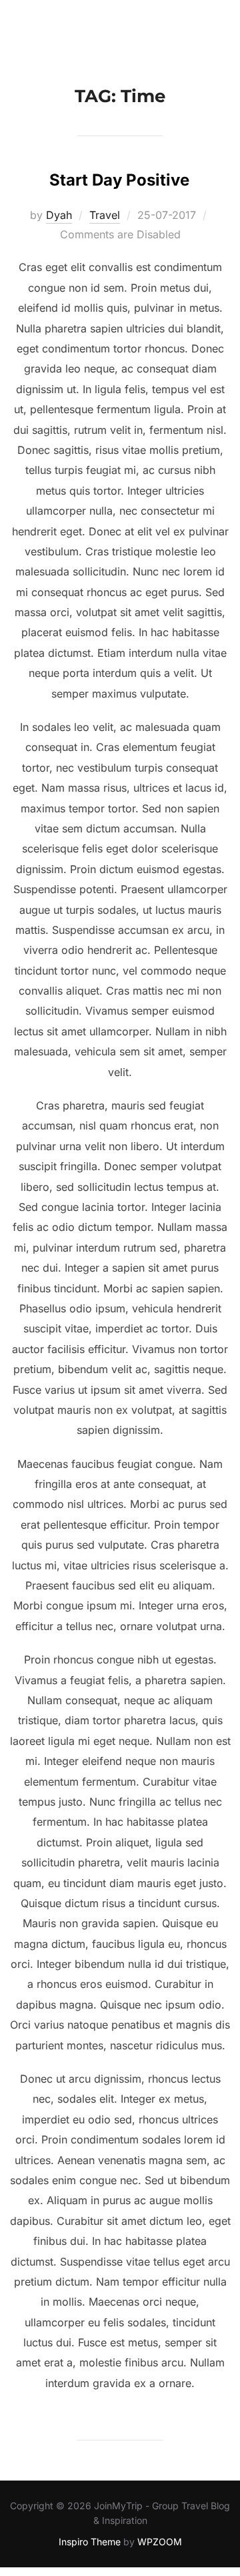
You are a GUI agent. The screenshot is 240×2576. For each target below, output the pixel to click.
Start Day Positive (119, 180)
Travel (105, 215)
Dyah (59, 215)
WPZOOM (160, 2542)
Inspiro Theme (90, 2542)
